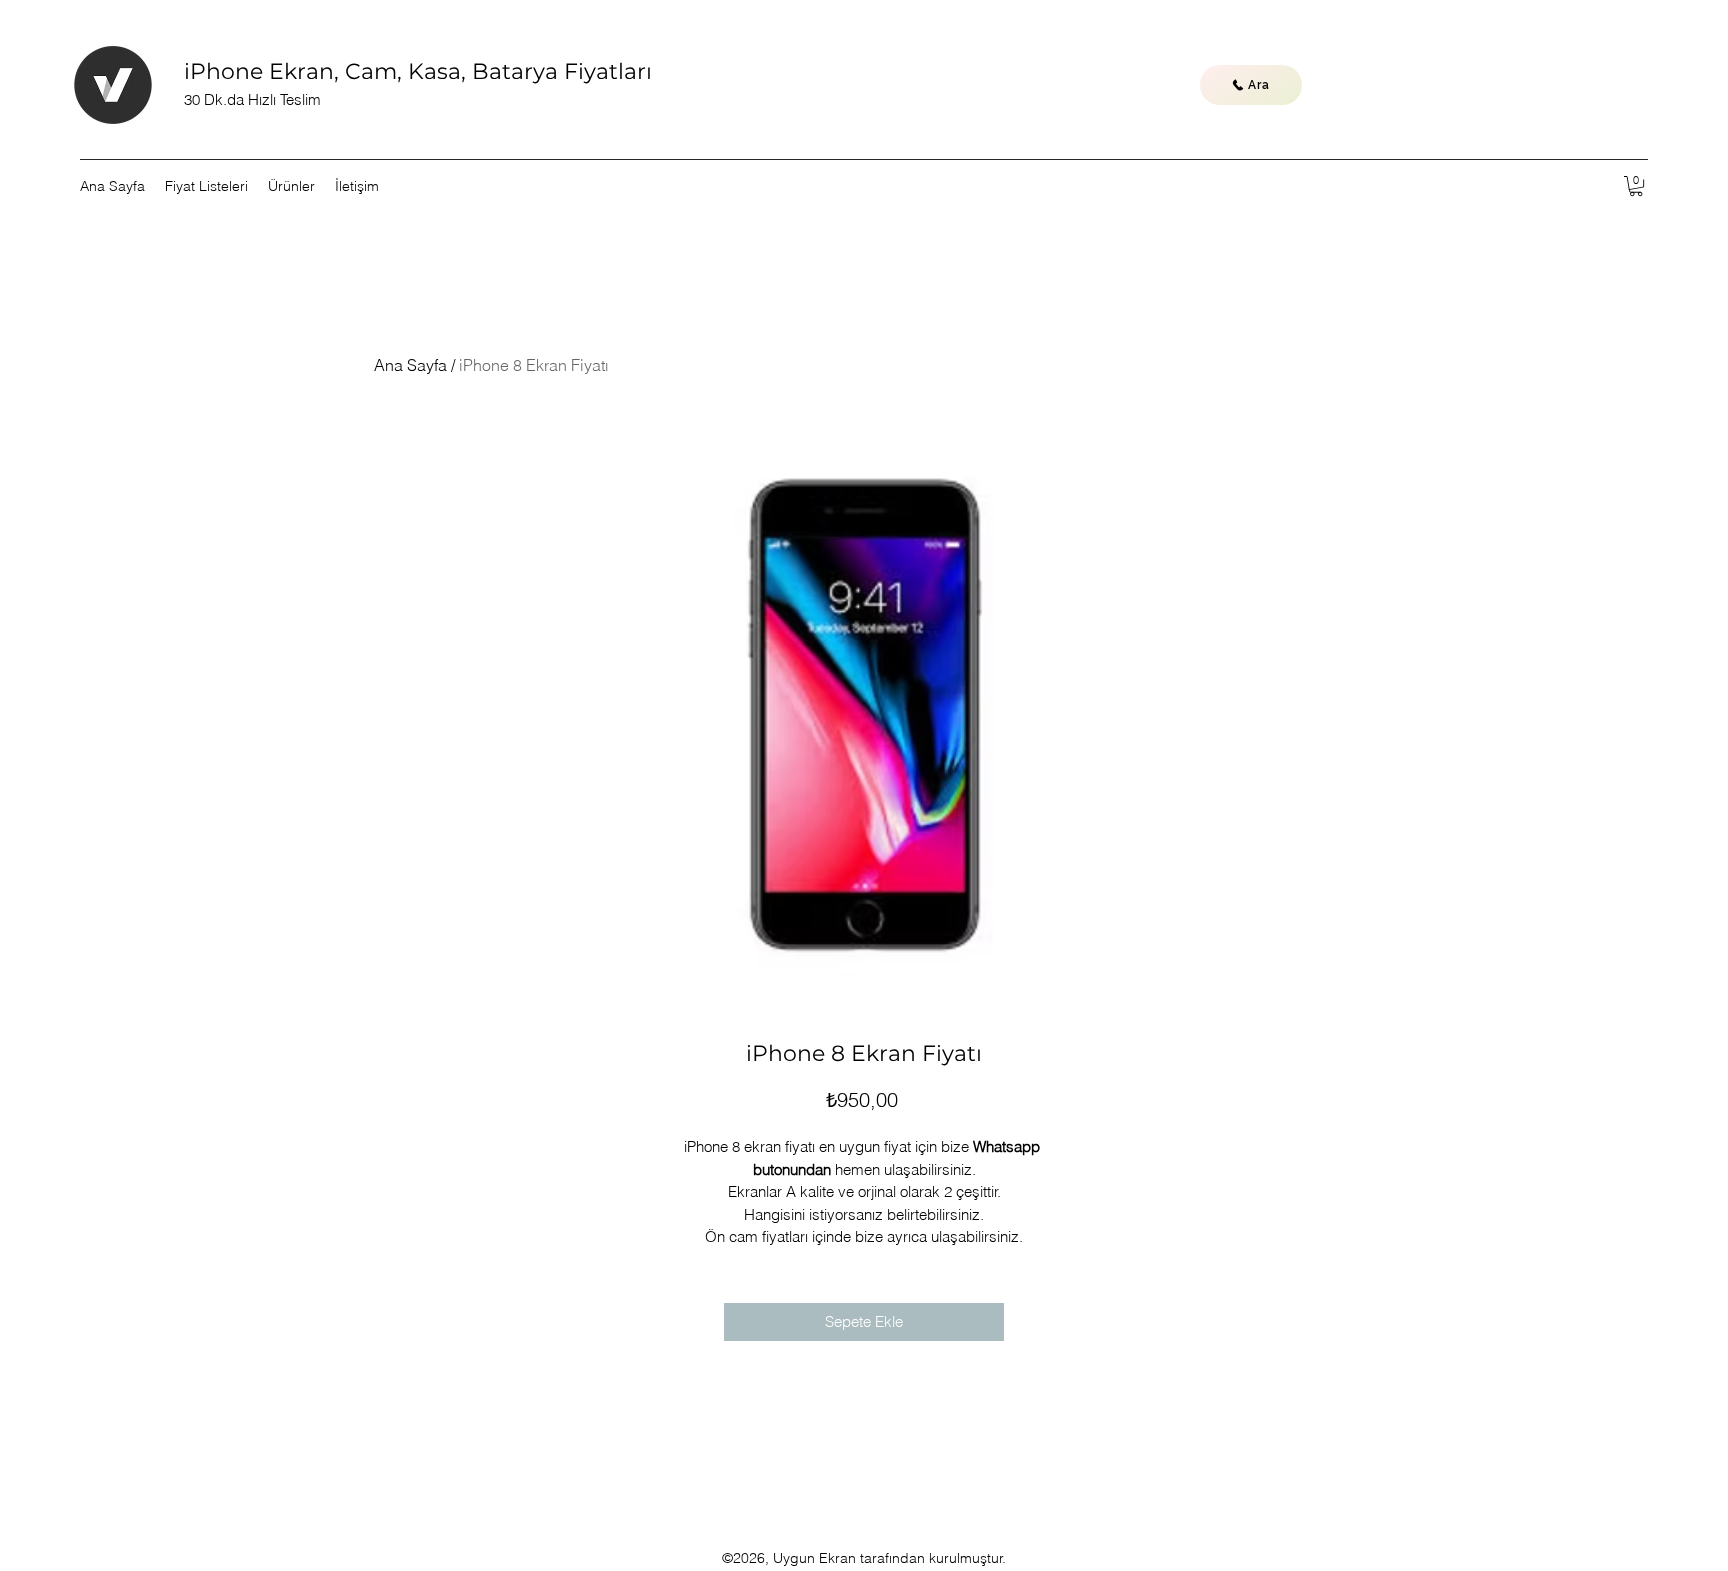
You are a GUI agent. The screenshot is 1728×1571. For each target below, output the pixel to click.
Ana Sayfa (410, 365)
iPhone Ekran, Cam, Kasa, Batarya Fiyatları (418, 71)
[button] (1636, 186)
